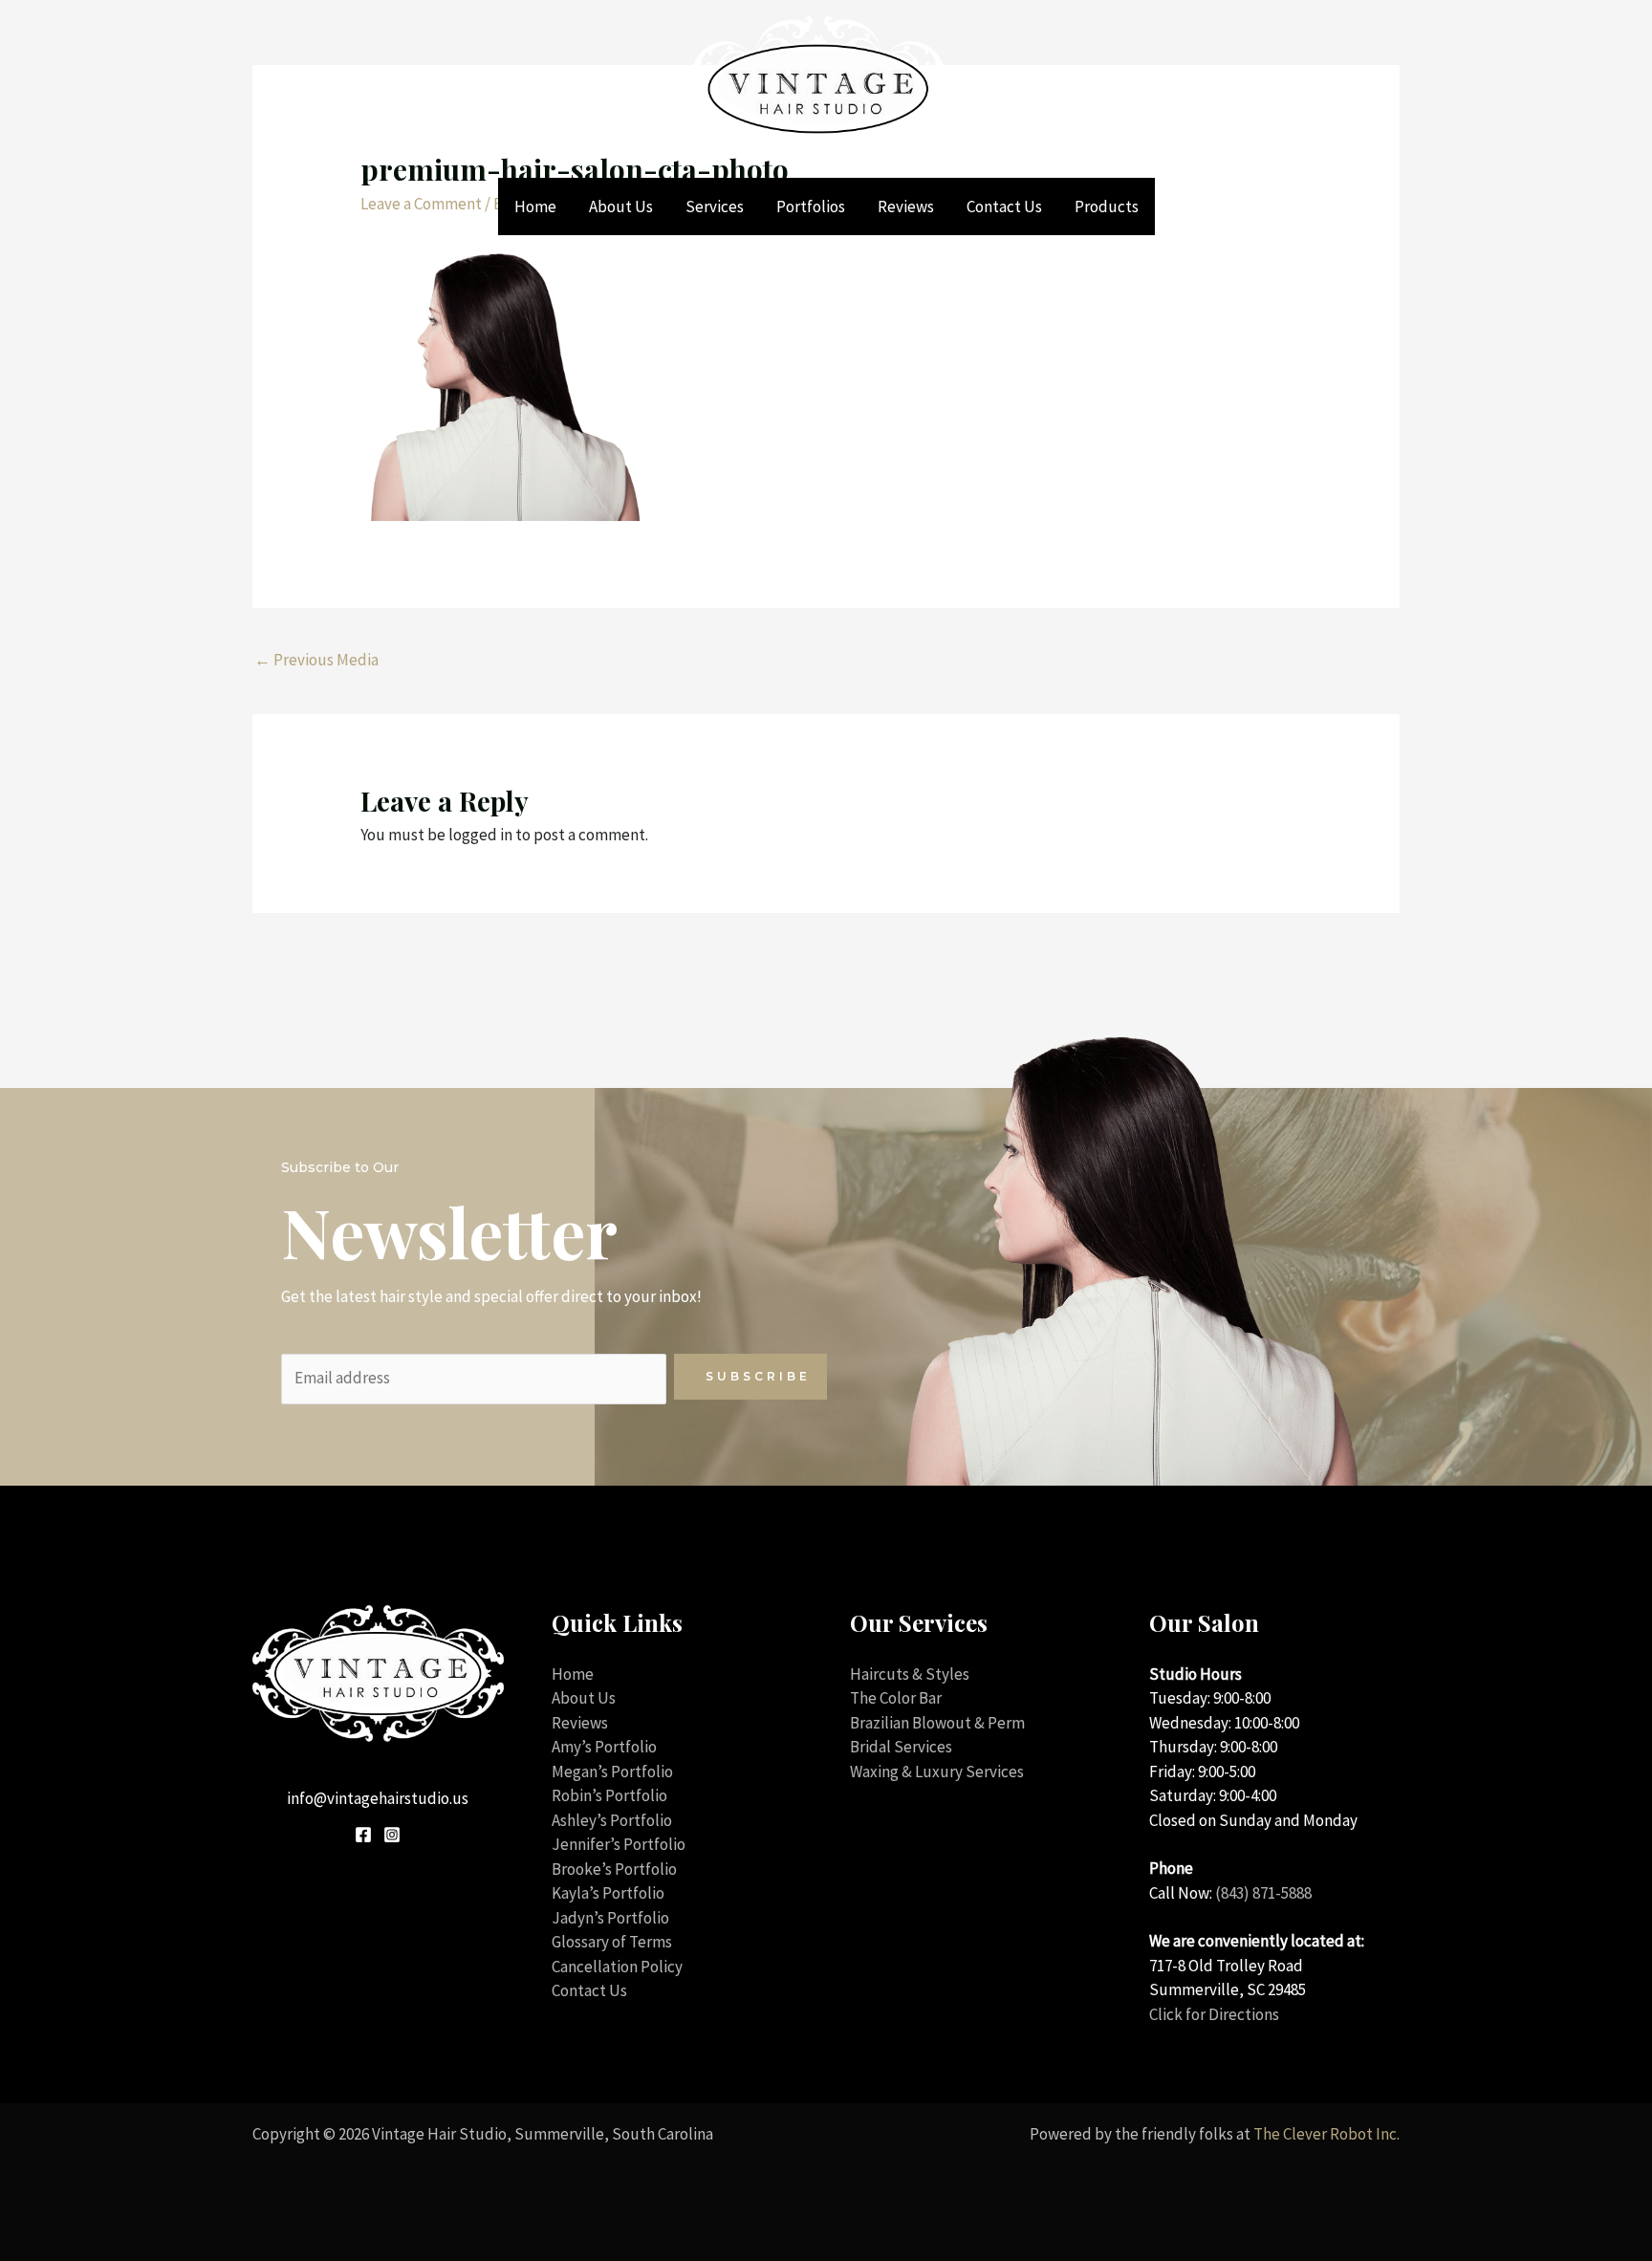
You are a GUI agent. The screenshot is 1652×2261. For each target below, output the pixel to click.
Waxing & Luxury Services (937, 1772)
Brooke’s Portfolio (614, 1869)
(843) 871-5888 (1263, 1893)
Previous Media (316, 660)
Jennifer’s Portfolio (619, 1844)
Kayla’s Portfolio (608, 1893)
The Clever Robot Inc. (1326, 2134)
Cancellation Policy (617, 1967)
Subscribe (758, 1376)
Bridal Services (901, 1747)
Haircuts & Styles (910, 1674)
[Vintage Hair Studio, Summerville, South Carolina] (818, 87)
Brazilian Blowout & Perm (937, 1723)
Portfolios (811, 207)
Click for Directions (1214, 2014)
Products (1107, 207)
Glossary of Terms (612, 1942)
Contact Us (1004, 207)
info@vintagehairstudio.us (378, 1798)
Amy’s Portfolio (604, 1747)
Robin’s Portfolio (609, 1795)
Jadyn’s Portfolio (610, 1918)
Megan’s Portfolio (612, 1772)
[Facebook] (363, 1835)
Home (535, 207)
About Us (621, 207)
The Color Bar (896, 1698)
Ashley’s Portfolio (612, 1820)
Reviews (906, 207)
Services (715, 207)
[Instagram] (392, 1835)
